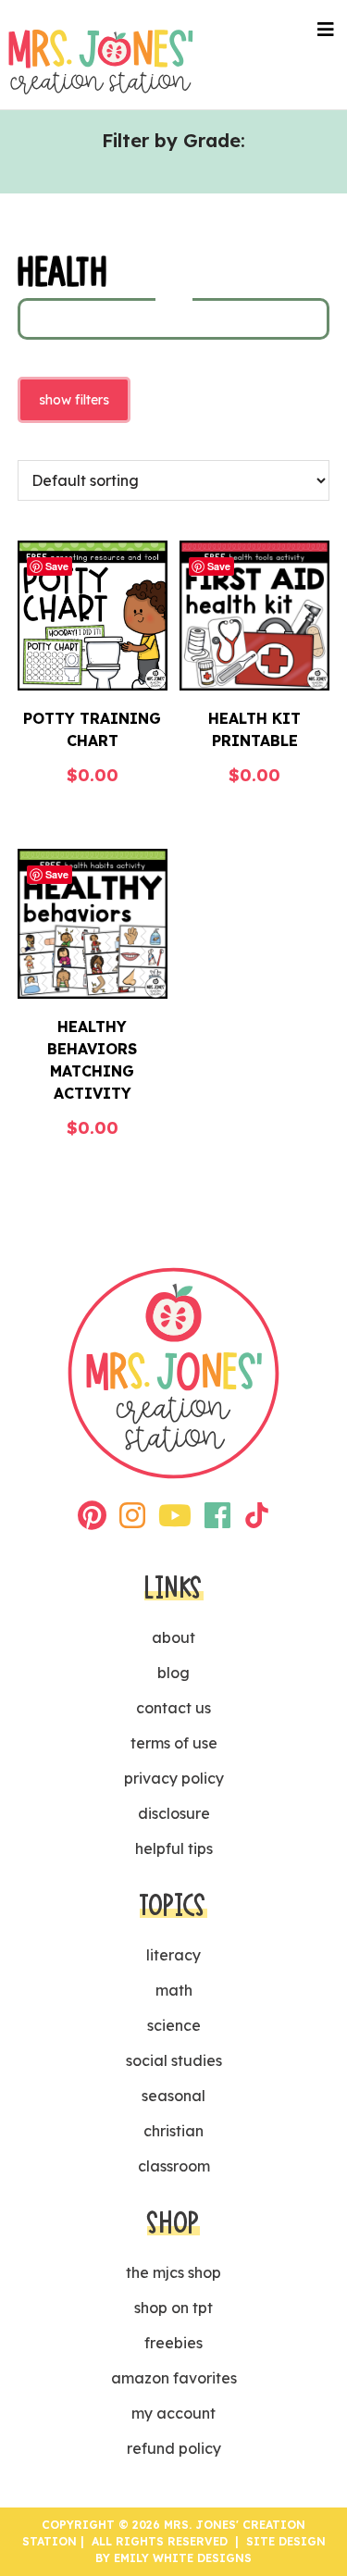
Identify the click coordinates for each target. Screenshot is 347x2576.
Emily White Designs (183, 2558)
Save (57, 566)
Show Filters (74, 400)
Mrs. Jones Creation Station (101, 62)
